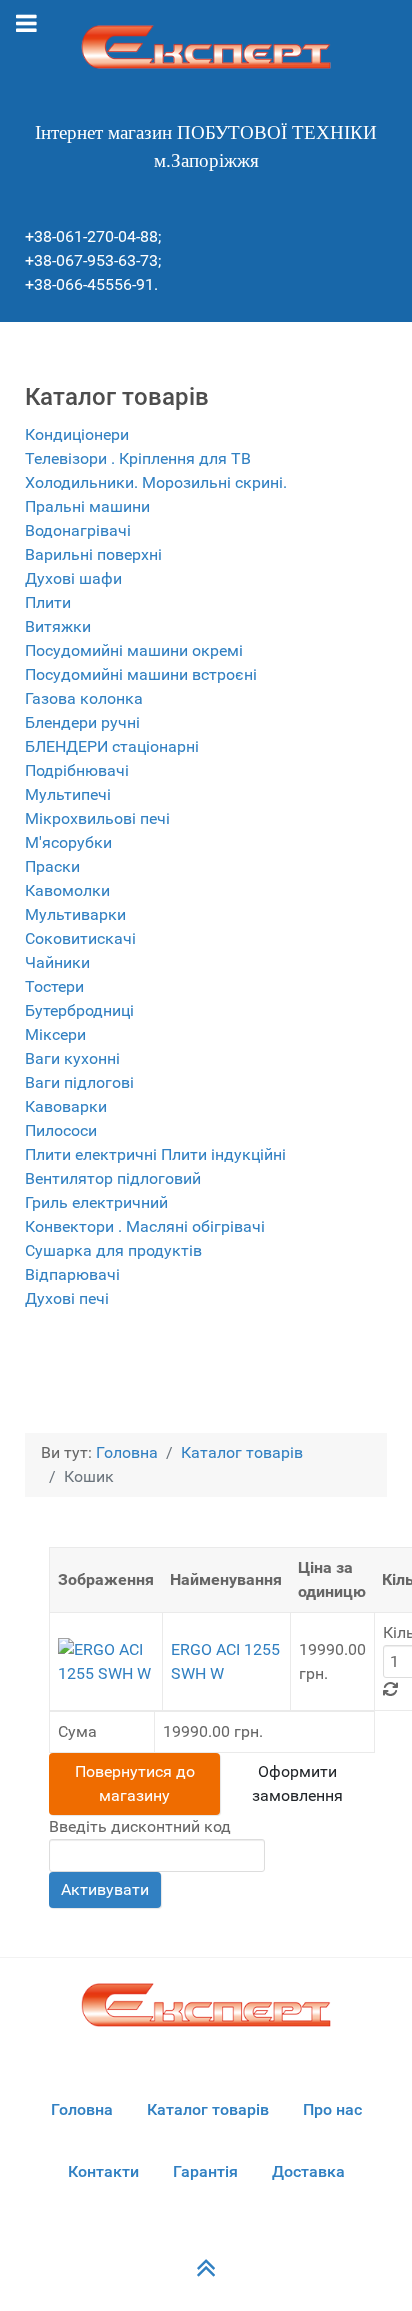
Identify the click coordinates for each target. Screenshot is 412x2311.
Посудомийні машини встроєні (141, 674)
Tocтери (54, 986)
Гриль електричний (96, 1202)
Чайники (57, 962)
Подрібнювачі (77, 770)
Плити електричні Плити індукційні (155, 1154)
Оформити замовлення (297, 1783)
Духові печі (67, 1298)
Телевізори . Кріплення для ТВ (138, 458)
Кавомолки (67, 890)
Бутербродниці (79, 1010)
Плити (48, 602)
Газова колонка (84, 698)
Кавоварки (66, 1106)
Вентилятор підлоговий (113, 1178)
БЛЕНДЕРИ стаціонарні (112, 746)
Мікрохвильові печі (97, 818)
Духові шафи (73, 578)
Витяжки (58, 626)
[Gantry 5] (206, 47)
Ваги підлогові (79, 1082)
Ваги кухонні (72, 1058)
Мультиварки (75, 914)
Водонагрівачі (78, 530)
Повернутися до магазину (135, 1783)
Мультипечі (68, 794)
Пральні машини (87, 506)
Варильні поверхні (93, 554)
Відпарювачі (72, 1274)
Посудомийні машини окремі (134, 650)
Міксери (55, 1034)
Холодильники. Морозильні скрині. (156, 482)
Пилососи (61, 1130)
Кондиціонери (77, 434)
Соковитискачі (80, 938)
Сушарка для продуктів (113, 1250)
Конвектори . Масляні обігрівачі (145, 1226)
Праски (52, 866)
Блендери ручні (82, 722)
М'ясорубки (68, 842)
